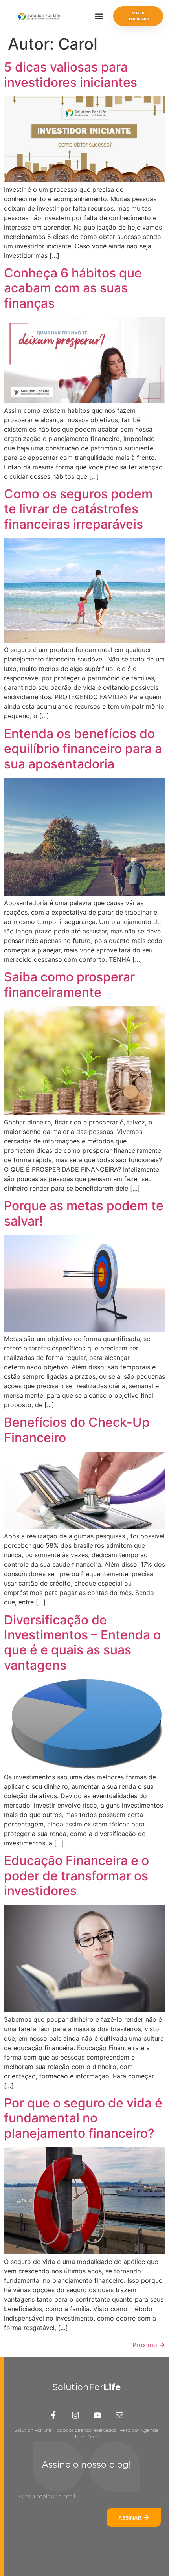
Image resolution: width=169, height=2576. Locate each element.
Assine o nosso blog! (86, 2465)
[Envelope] (119, 2415)
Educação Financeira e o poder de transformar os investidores (76, 1876)
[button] (99, 16)
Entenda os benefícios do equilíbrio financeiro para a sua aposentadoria (83, 749)
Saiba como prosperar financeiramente (69, 984)
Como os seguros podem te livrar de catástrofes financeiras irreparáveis (78, 509)
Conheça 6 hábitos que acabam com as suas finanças (73, 288)
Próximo (149, 2345)
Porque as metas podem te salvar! (84, 1213)
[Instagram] (75, 2415)
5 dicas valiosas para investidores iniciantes (71, 74)
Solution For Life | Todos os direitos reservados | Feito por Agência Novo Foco (87, 2433)
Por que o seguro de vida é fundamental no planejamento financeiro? (83, 2118)
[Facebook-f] (53, 2415)
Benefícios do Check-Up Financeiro (77, 1430)
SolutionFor (87, 2387)
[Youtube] (97, 2415)
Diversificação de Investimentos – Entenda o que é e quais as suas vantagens (82, 1643)
